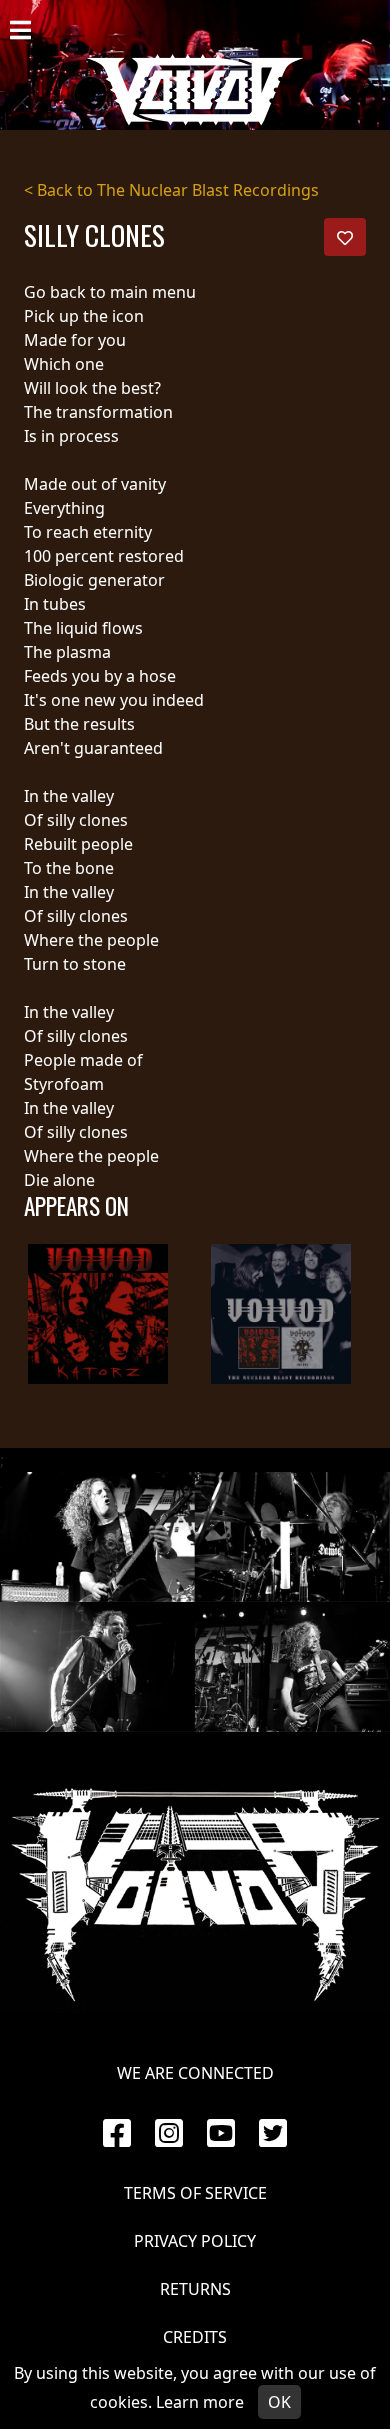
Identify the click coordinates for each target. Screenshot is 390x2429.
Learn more (200, 2402)
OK (279, 2402)
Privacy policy (195, 2241)
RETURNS (195, 2289)
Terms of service (195, 2193)
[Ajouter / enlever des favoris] (345, 237)
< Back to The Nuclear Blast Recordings (171, 190)
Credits (195, 2337)
